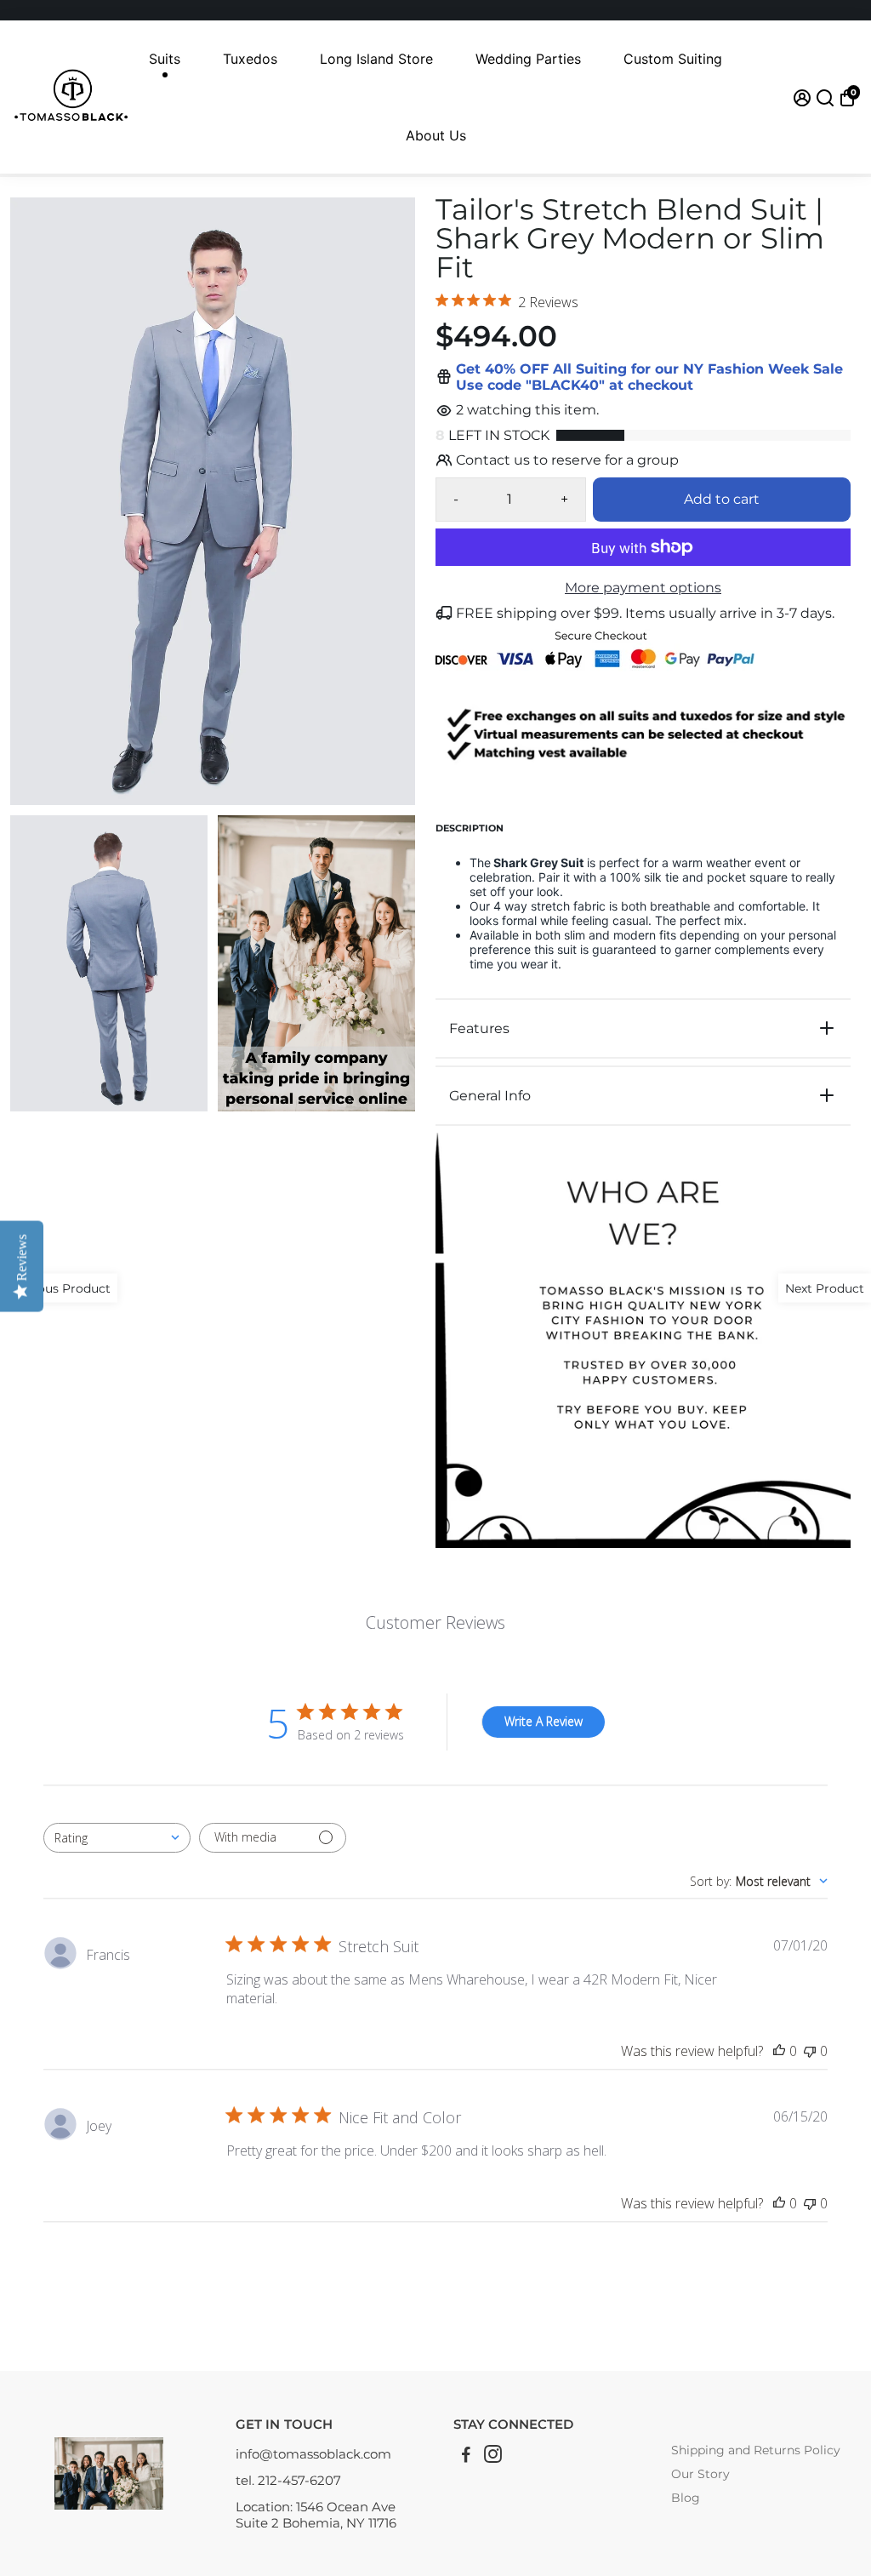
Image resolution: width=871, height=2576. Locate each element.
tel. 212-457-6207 (288, 2480)
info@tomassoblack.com (313, 2454)
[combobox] (117, 1838)
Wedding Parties (528, 59)
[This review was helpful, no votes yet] (779, 2051)
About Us (436, 135)
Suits (165, 59)
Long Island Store (376, 59)
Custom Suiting (673, 59)
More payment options (643, 588)
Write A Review (544, 1721)
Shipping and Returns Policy (756, 2450)
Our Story (700, 2474)
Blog (686, 2498)
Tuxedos (250, 59)
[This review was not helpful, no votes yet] (810, 2051)
